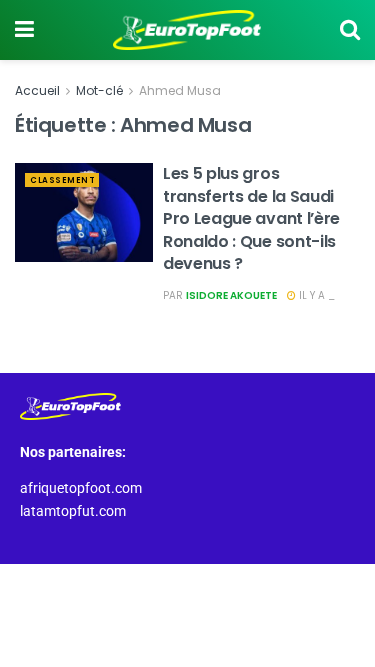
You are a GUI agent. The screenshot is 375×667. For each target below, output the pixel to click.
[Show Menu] (24, 30)
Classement (62, 180)
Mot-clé (99, 90)
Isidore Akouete (231, 295)
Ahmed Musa (180, 90)
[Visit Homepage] (187, 30)
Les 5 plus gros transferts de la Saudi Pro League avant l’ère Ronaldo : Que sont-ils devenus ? (251, 218)
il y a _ (315, 295)
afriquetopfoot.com (81, 488)
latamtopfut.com (73, 511)
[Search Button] (350, 30)
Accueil (37, 90)
